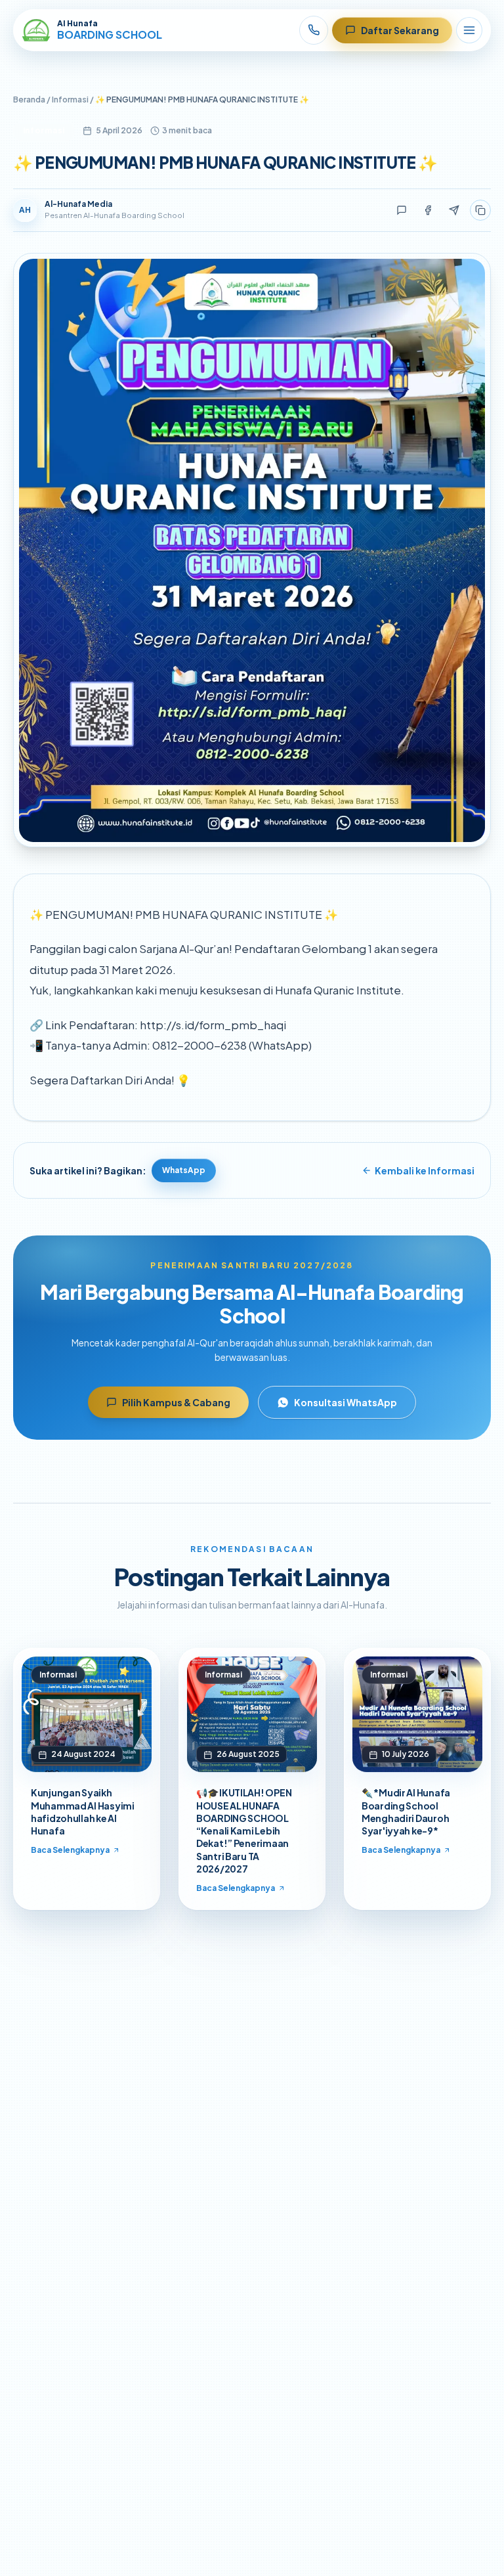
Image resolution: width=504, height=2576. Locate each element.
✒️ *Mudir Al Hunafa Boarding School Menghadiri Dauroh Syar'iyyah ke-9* (406, 1811)
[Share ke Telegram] (454, 210)
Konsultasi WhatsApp (346, 1402)
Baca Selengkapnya (70, 1850)
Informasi (70, 100)
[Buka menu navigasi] (469, 30)
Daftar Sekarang (400, 30)
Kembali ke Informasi (425, 1170)
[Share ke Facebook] (428, 210)
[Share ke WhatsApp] (402, 210)
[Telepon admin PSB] (314, 30)
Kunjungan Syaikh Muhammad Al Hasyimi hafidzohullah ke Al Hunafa (83, 1811)
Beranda (29, 100)
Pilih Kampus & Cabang (176, 1402)
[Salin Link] (480, 210)
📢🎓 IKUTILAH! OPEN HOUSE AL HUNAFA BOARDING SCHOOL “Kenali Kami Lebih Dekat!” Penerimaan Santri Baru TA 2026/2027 (244, 1831)
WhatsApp (184, 1170)
